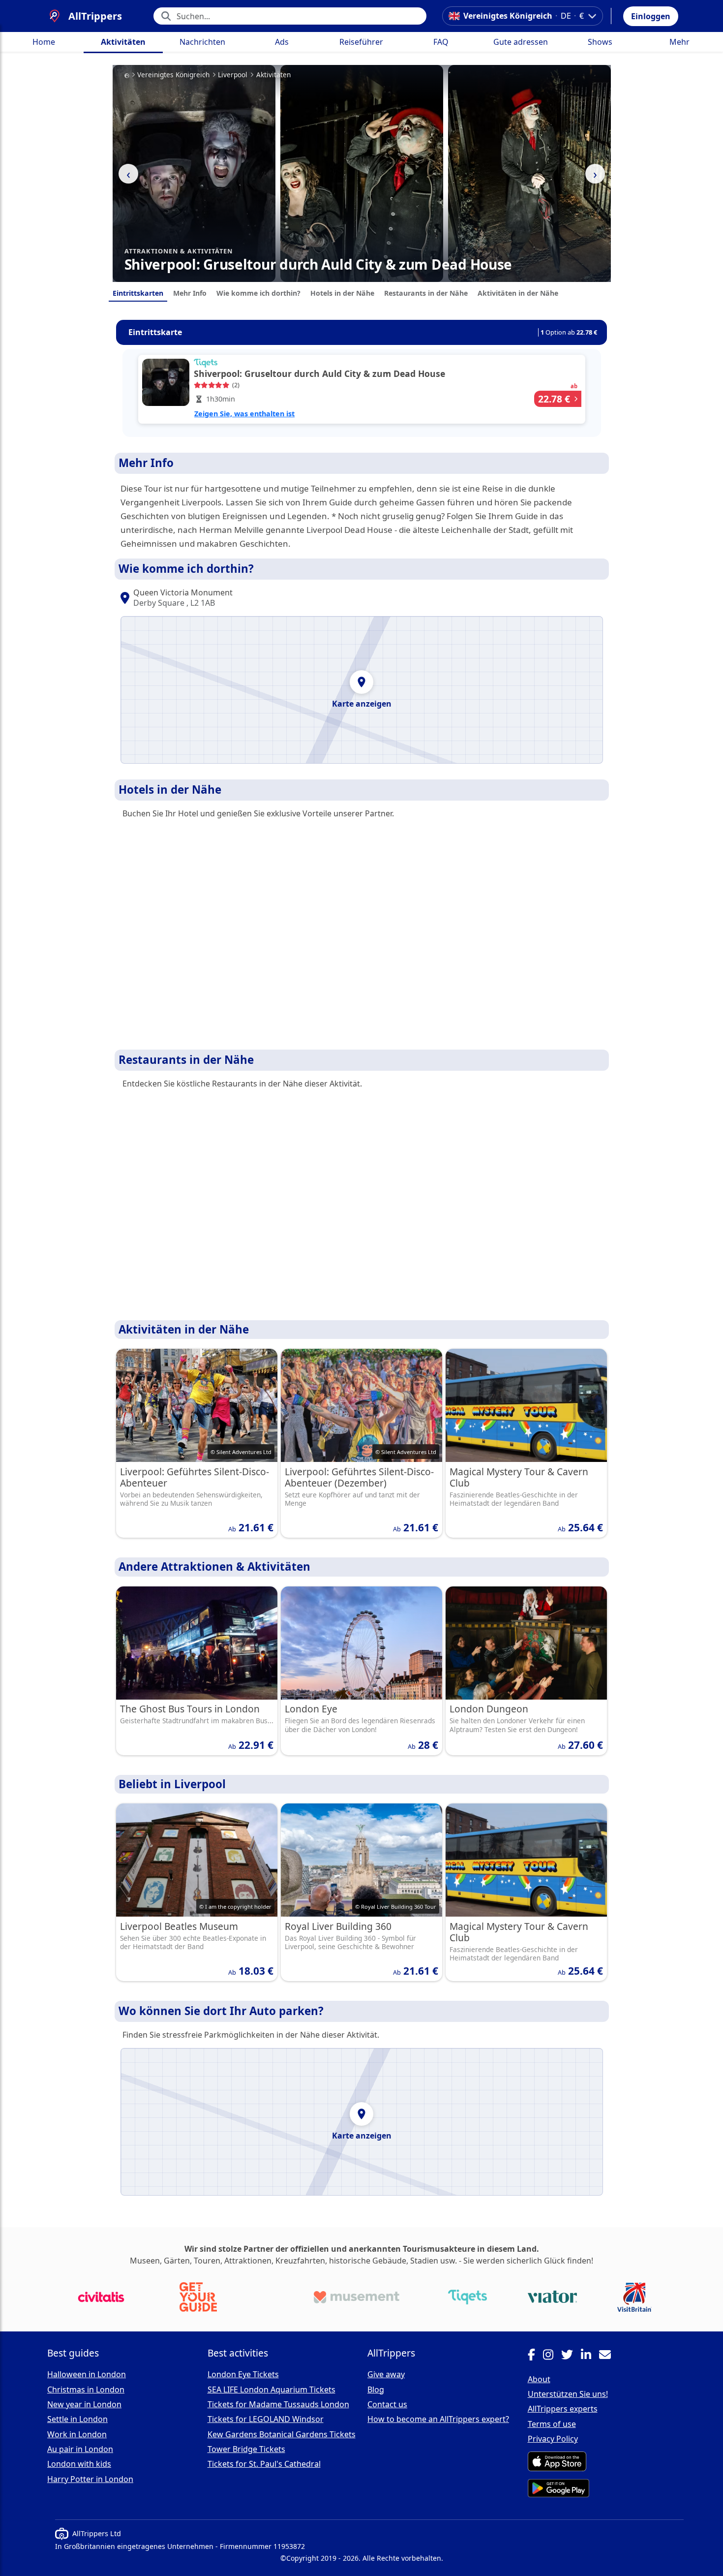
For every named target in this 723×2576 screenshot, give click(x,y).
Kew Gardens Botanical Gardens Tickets (282, 2434)
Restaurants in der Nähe (426, 293)
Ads (282, 42)
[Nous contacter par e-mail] (609, 2356)
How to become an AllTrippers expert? (438, 2419)
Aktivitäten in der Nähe (518, 293)
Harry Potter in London (90, 2479)
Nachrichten (202, 42)
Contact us (387, 2404)
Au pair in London (80, 2449)
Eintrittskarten (138, 293)
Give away (386, 2374)
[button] (651, 16)
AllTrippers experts (563, 2409)
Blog (376, 2390)
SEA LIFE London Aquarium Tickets (271, 2390)
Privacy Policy (553, 2439)
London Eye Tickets (243, 2374)
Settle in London (77, 2419)
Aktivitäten (123, 42)
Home (44, 42)
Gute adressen (521, 42)
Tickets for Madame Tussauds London (278, 2404)
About (539, 2379)
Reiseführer (361, 42)
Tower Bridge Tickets (246, 2449)
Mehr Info (190, 293)
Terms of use (552, 2424)
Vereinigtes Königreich (173, 75)
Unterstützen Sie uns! (568, 2394)
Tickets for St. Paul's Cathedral (264, 2464)
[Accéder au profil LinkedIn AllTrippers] (590, 2356)
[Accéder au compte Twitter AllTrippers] (571, 2356)
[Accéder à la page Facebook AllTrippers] (535, 2356)
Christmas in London (86, 2390)
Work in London (77, 2434)
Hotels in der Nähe (342, 293)
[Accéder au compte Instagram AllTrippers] (552, 2356)
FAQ (441, 42)
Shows (600, 42)
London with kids (79, 2464)
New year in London (84, 2404)
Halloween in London (87, 2374)
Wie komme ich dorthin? (258, 293)
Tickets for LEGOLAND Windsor (266, 2419)
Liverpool (233, 75)
